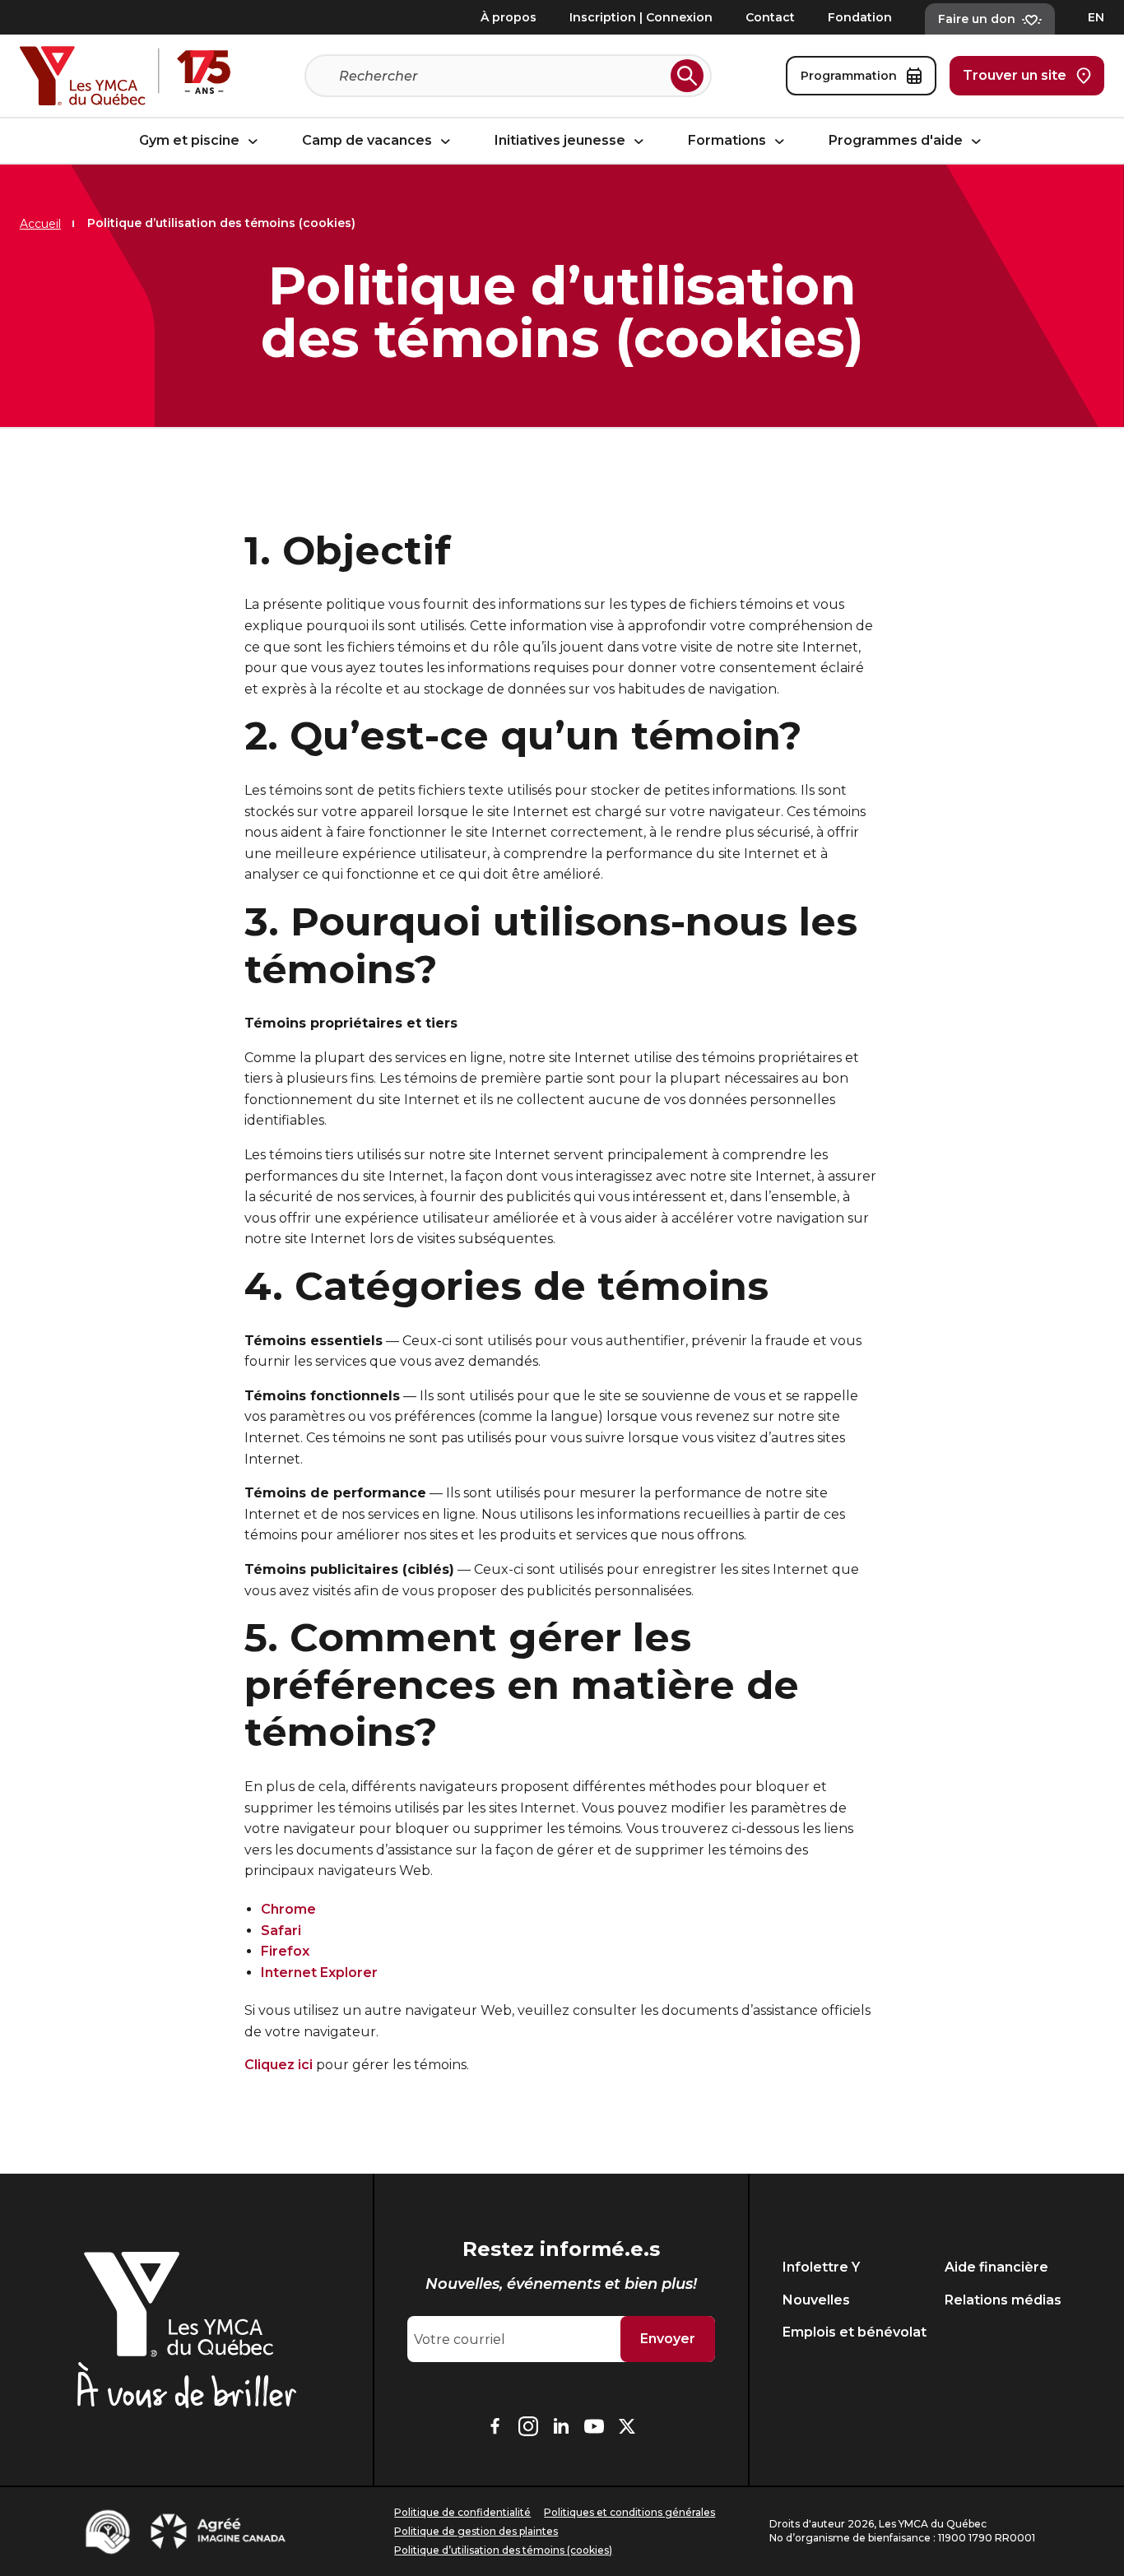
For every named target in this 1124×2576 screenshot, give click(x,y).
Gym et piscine (191, 141)
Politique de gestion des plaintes (476, 2531)
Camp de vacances (369, 141)
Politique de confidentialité (462, 2512)
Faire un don (977, 19)
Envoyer (668, 2339)
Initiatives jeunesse (562, 141)
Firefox (285, 1951)
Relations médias (1003, 2300)
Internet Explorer (319, 1973)
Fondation (860, 17)
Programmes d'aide (897, 141)
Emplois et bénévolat (855, 2332)
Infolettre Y (821, 2267)
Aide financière (996, 2267)
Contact (770, 17)
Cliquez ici (279, 2065)
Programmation (849, 76)
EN (1096, 17)
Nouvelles (816, 2300)
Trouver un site (1015, 75)
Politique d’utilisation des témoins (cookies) (503, 2550)
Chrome (288, 1909)
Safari (281, 1931)
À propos (509, 17)
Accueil (40, 224)
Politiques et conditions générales (629, 2512)
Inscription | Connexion (641, 17)
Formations (729, 141)
